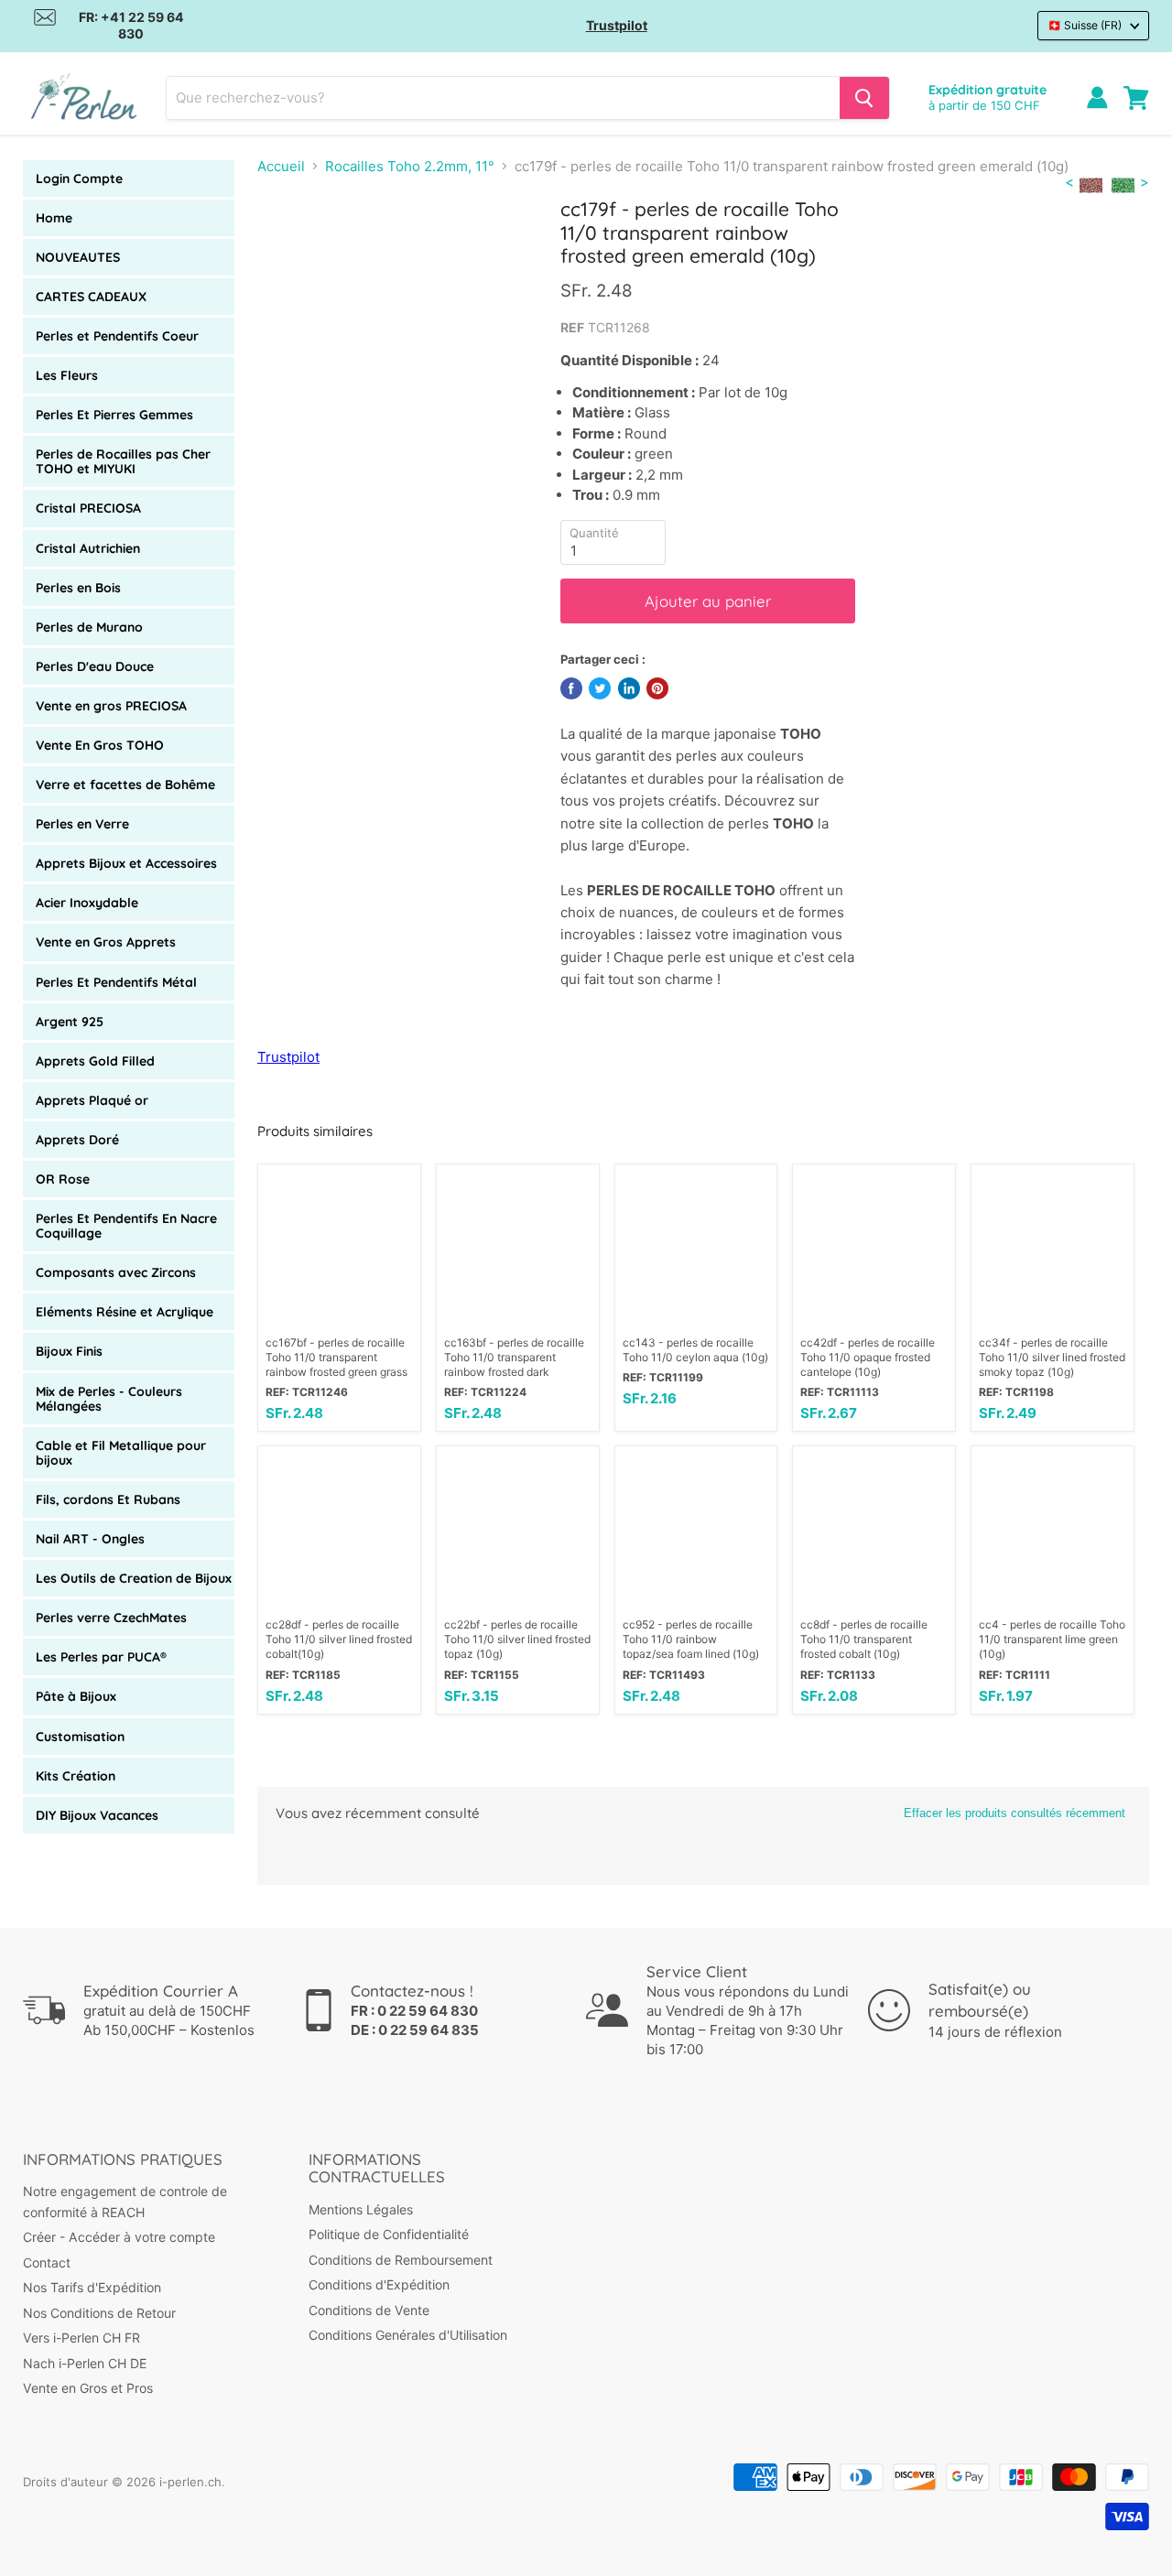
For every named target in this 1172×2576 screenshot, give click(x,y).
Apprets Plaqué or (92, 1100)
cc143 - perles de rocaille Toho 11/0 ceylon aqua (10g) (695, 1350)
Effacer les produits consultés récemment (1015, 1813)
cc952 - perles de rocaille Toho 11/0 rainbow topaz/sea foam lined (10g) (691, 1639)
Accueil (281, 166)
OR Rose (63, 1179)
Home (54, 218)
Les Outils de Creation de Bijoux (134, 1578)
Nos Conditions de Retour (99, 2313)
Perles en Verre (82, 824)
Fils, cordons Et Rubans (108, 1499)
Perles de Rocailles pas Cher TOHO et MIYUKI (123, 461)
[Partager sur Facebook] (571, 688)
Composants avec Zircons (116, 1272)
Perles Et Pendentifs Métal (116, 982)
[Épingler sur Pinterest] (657, 688)
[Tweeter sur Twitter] (600, 688)
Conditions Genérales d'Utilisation (408, 2335)
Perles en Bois (78, 588)
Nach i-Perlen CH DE (85, 2363)
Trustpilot (617, 25)
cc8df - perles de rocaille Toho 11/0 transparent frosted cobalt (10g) (864, 1639)
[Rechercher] (864, 98)
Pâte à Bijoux (76, 1696)
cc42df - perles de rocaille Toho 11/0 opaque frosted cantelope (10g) (868, 1357)
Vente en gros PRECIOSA (111, 706)
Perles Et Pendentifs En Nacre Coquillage (126, 1226)
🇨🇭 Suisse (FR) (1085, 25)
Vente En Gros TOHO (100, 745)
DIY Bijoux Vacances (97, 1815)
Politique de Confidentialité (389, 2234)
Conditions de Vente (369, 2310)
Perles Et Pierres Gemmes (114, 415)
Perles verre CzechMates (111, 1618)
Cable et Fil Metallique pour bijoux (121, 1453)
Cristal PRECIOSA (88, 508)
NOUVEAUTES (78, 257)
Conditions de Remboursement (401, 2260)
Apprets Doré (77, 1140)
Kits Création (76, 1776)
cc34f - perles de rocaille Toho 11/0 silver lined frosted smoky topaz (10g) (1052, 1357)
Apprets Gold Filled (95, 1061)
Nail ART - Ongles (90, 1539)
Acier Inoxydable (87, 903)
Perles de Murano (89, 627)
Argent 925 (70, 1022)
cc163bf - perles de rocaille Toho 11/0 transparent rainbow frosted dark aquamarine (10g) (514, 1358)
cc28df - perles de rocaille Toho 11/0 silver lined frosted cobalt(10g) (339, 1639)
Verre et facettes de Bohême (125, 785)
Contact (47, 2262)
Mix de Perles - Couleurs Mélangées (109, 1399)
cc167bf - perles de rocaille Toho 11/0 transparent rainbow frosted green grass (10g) (336, 1358)
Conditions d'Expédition (379, 2284)
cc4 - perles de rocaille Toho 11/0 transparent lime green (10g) (1052, 1639)
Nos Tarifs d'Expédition (92, 2287)
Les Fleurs (67, 375)
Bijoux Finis (69, 1351)
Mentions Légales (361, 2209)
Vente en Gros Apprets (106, 942)
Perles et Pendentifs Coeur (117, 336)
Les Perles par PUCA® (101, 1657)
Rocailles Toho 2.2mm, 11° (410, 166)
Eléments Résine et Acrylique (125, 1312)
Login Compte (79, 179)
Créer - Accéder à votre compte (119, 2237)
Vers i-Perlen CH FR (81, 2338)
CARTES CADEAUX (91, 297)
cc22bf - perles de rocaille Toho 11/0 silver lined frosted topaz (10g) (517, 1639)
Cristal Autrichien (88, 548)
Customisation (80, 1737)
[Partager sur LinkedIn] (629, 688)
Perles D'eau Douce (95, 666)
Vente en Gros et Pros (88, 2388)
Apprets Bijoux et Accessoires (126, 863)
